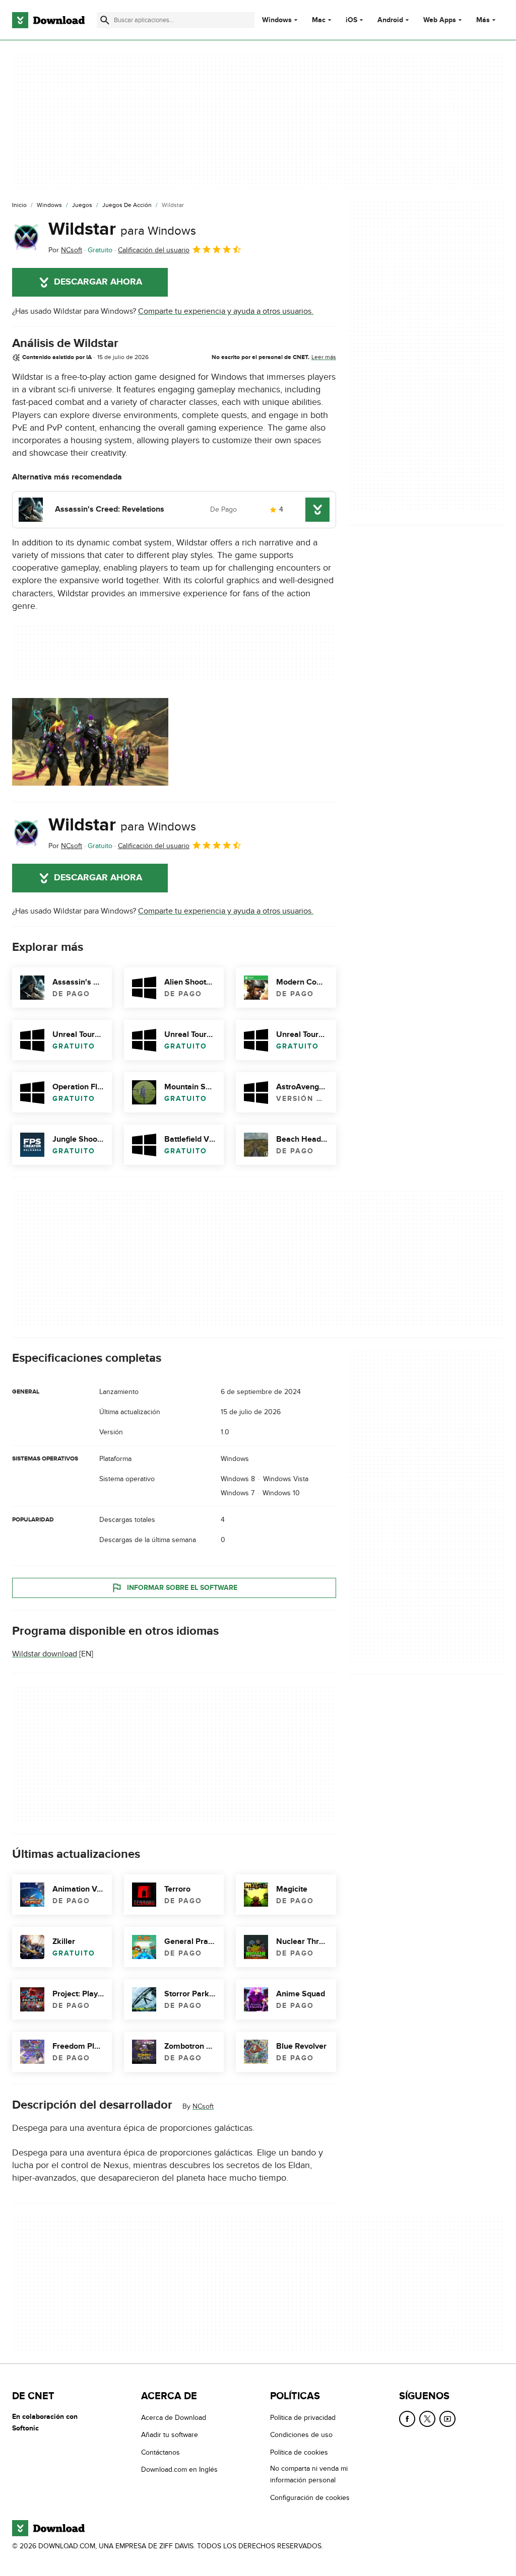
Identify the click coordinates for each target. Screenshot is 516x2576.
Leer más (324, 357)
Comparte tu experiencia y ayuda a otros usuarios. (226, 311)
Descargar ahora (98, 282)
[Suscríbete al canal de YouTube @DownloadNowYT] (447, 2419)
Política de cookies (299, 2452)
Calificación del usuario (154, 250)
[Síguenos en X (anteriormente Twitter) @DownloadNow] (427, 2419)
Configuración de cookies (310, 2498)
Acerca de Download (174, 2418)
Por (65, 250)
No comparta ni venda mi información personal (309, 2474)
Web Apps (440, 20)
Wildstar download (45, 1654)
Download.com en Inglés (179, 2469)
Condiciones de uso (301, 2435)
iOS (351, 20)
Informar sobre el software (182, 1588)
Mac (319, 20)
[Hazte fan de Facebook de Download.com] (407, 2419)
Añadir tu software (170, 2435)
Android (390, 20)
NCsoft (203, 2107)
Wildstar (122, 229)
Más (483, 20)
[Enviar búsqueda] (105, 20)
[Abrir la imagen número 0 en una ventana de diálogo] (90, 742)
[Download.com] (48, 20)
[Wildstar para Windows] (26, 237)
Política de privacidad (303, 2418)
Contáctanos (160, 2452)
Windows (277, 20)
